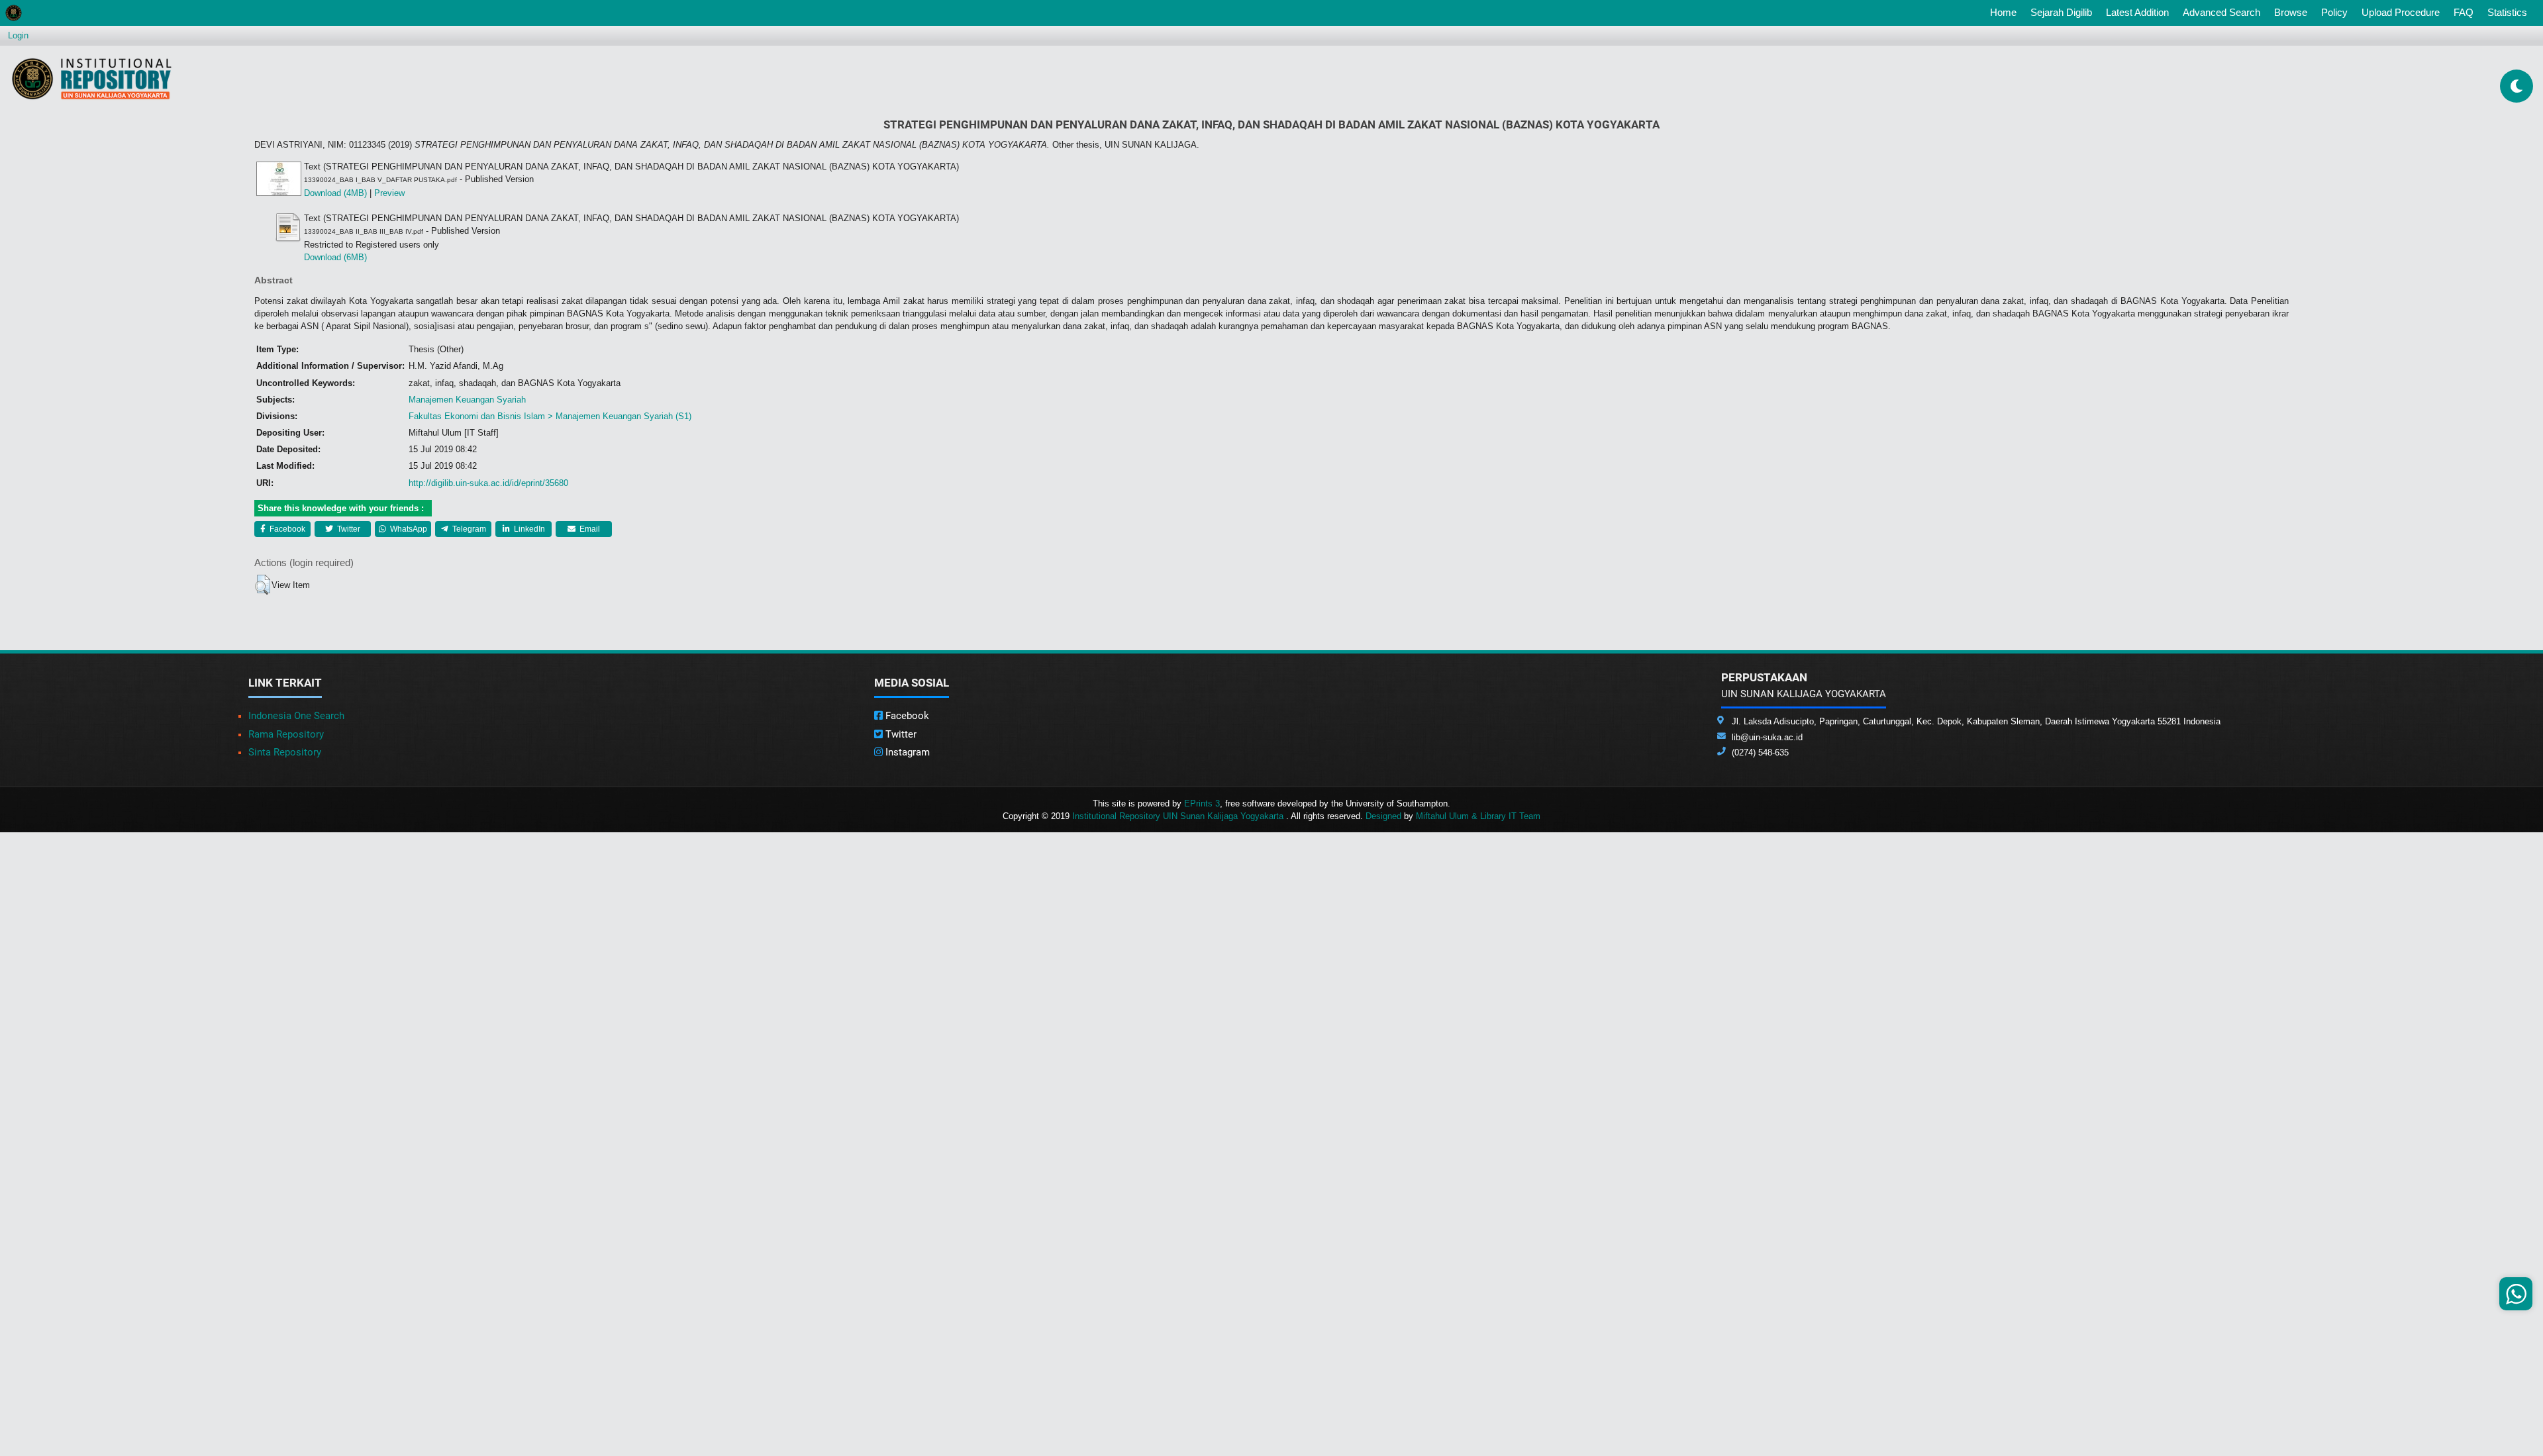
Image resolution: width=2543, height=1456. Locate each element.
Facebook (286, 529)
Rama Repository (286, 734)
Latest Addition (2137, 12)
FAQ (2464, 12)
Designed (1383, 816)
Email (589, 529)
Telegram (468, 529)
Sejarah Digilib (2061, 12)
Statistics (2507, 12)
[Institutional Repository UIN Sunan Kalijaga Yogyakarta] (92, 78)
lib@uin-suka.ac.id (1767, 737)
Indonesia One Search (296, 716)
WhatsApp (408, 529)
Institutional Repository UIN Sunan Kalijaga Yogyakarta (1179, 816)
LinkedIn (528, 529)
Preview (389, 193)
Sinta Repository (285, 752)
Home (2006, 12)
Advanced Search (2221, 12)
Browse (2291, 12)
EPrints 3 (1202, 803)
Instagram (906, 752)
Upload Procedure (2401, 12)
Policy (2334, 12)
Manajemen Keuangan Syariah (467, 400)
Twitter (348, 529)
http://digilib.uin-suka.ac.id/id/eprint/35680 (488, 483)
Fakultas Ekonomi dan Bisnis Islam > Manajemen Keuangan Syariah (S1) (550, 416)
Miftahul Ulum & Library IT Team (1478, 816)
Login (18, 35)
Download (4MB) (335, 193)
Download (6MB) (335, 257)
